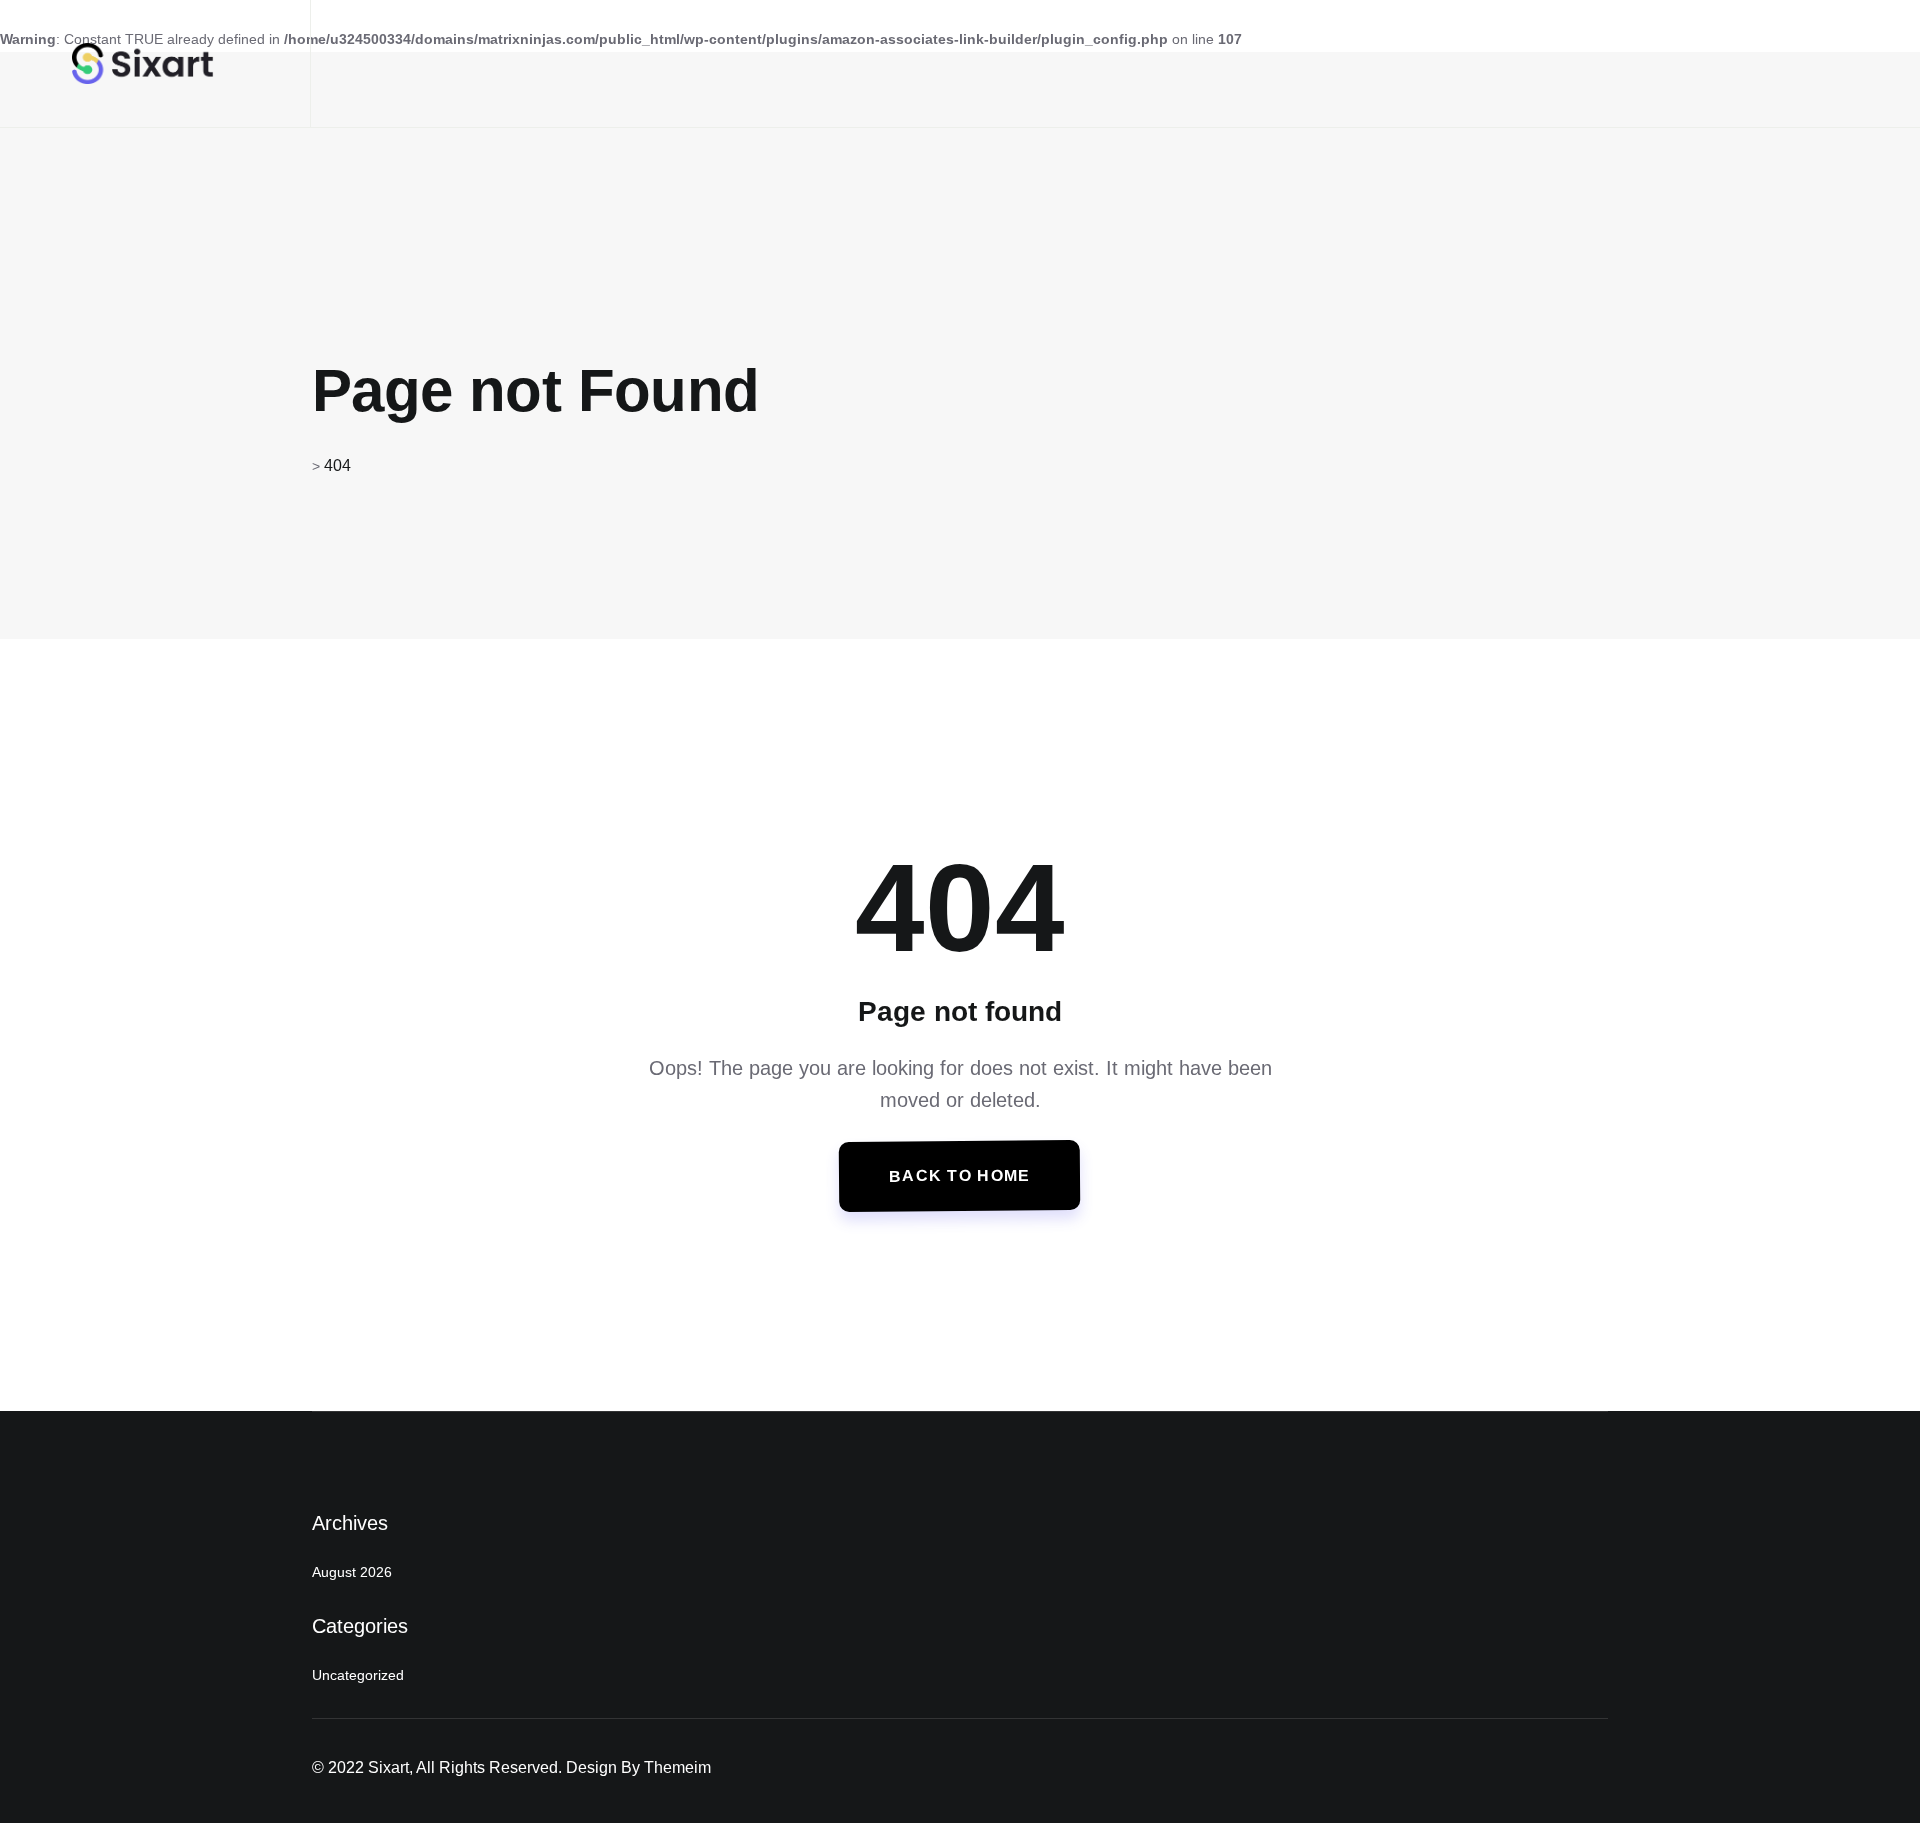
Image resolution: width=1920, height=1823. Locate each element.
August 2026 (352, 1572)
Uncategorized (358, 1675)
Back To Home (960, 1176)
